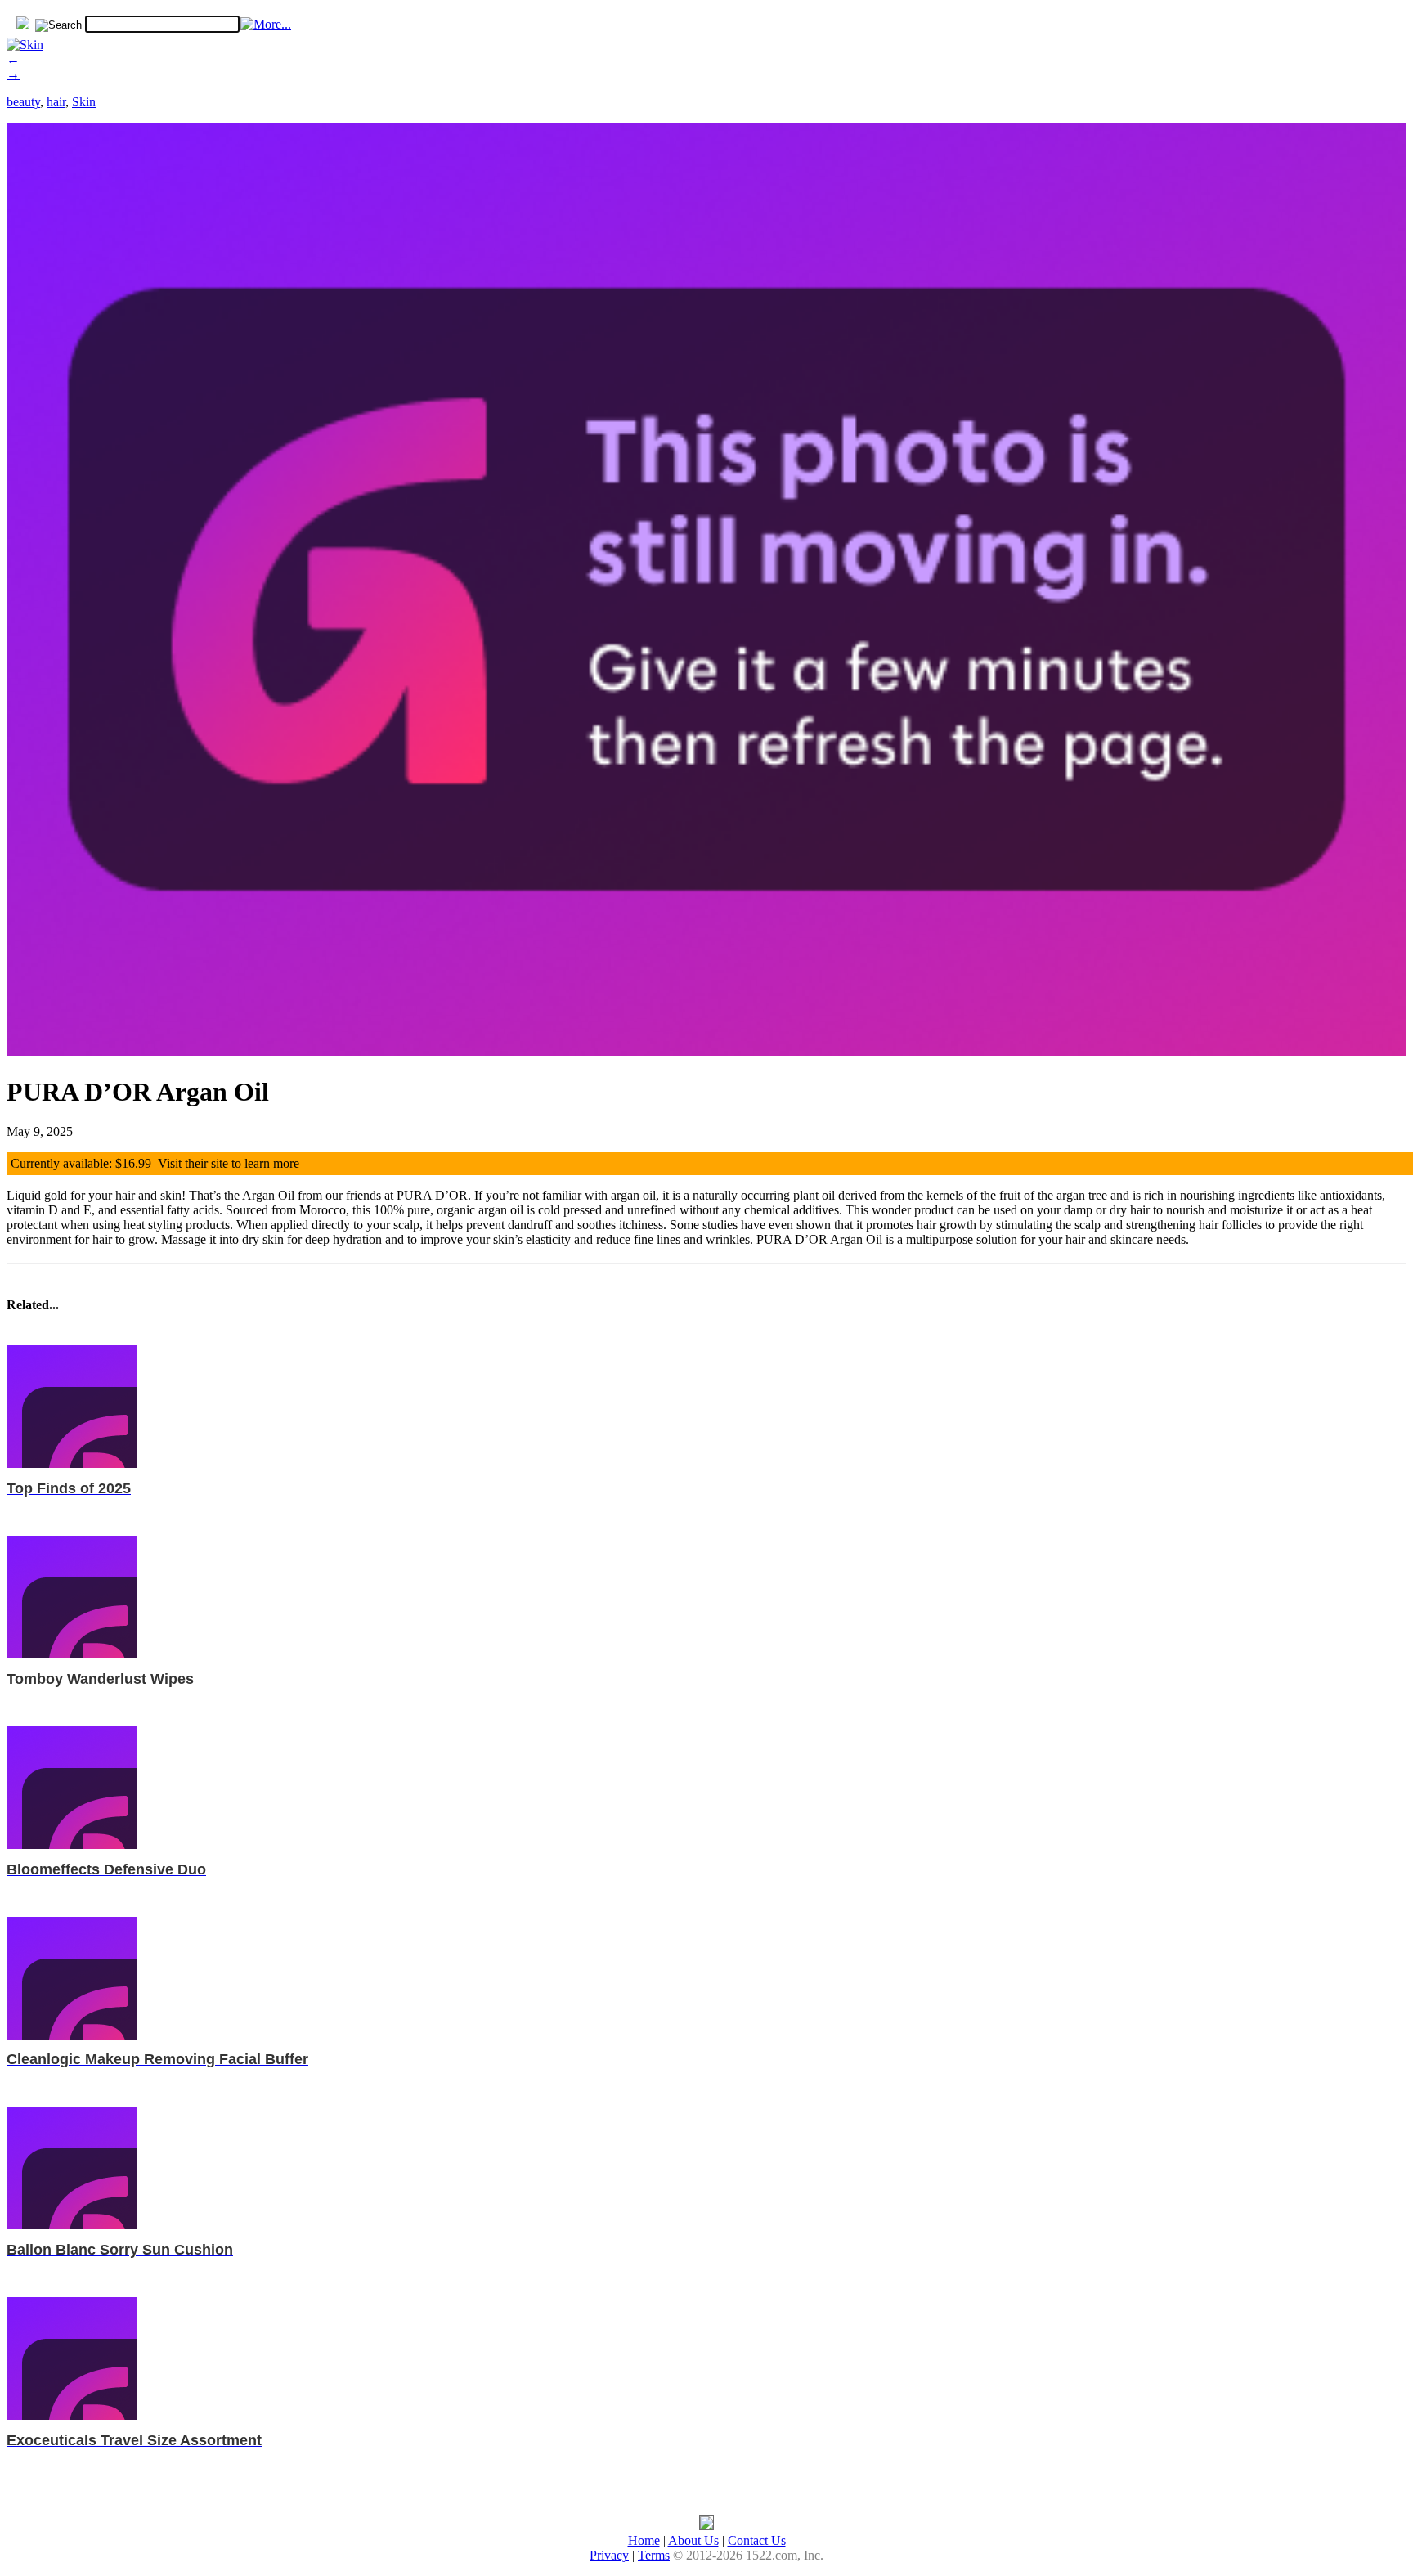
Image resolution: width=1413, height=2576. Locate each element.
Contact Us (757, 2540)
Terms (654, 2555)
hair (56, 102)
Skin (84, 102)
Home (644, 2540)
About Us (693, 2540)
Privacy (609, 2555)
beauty (23, 102)
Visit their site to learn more (229, 1163)
